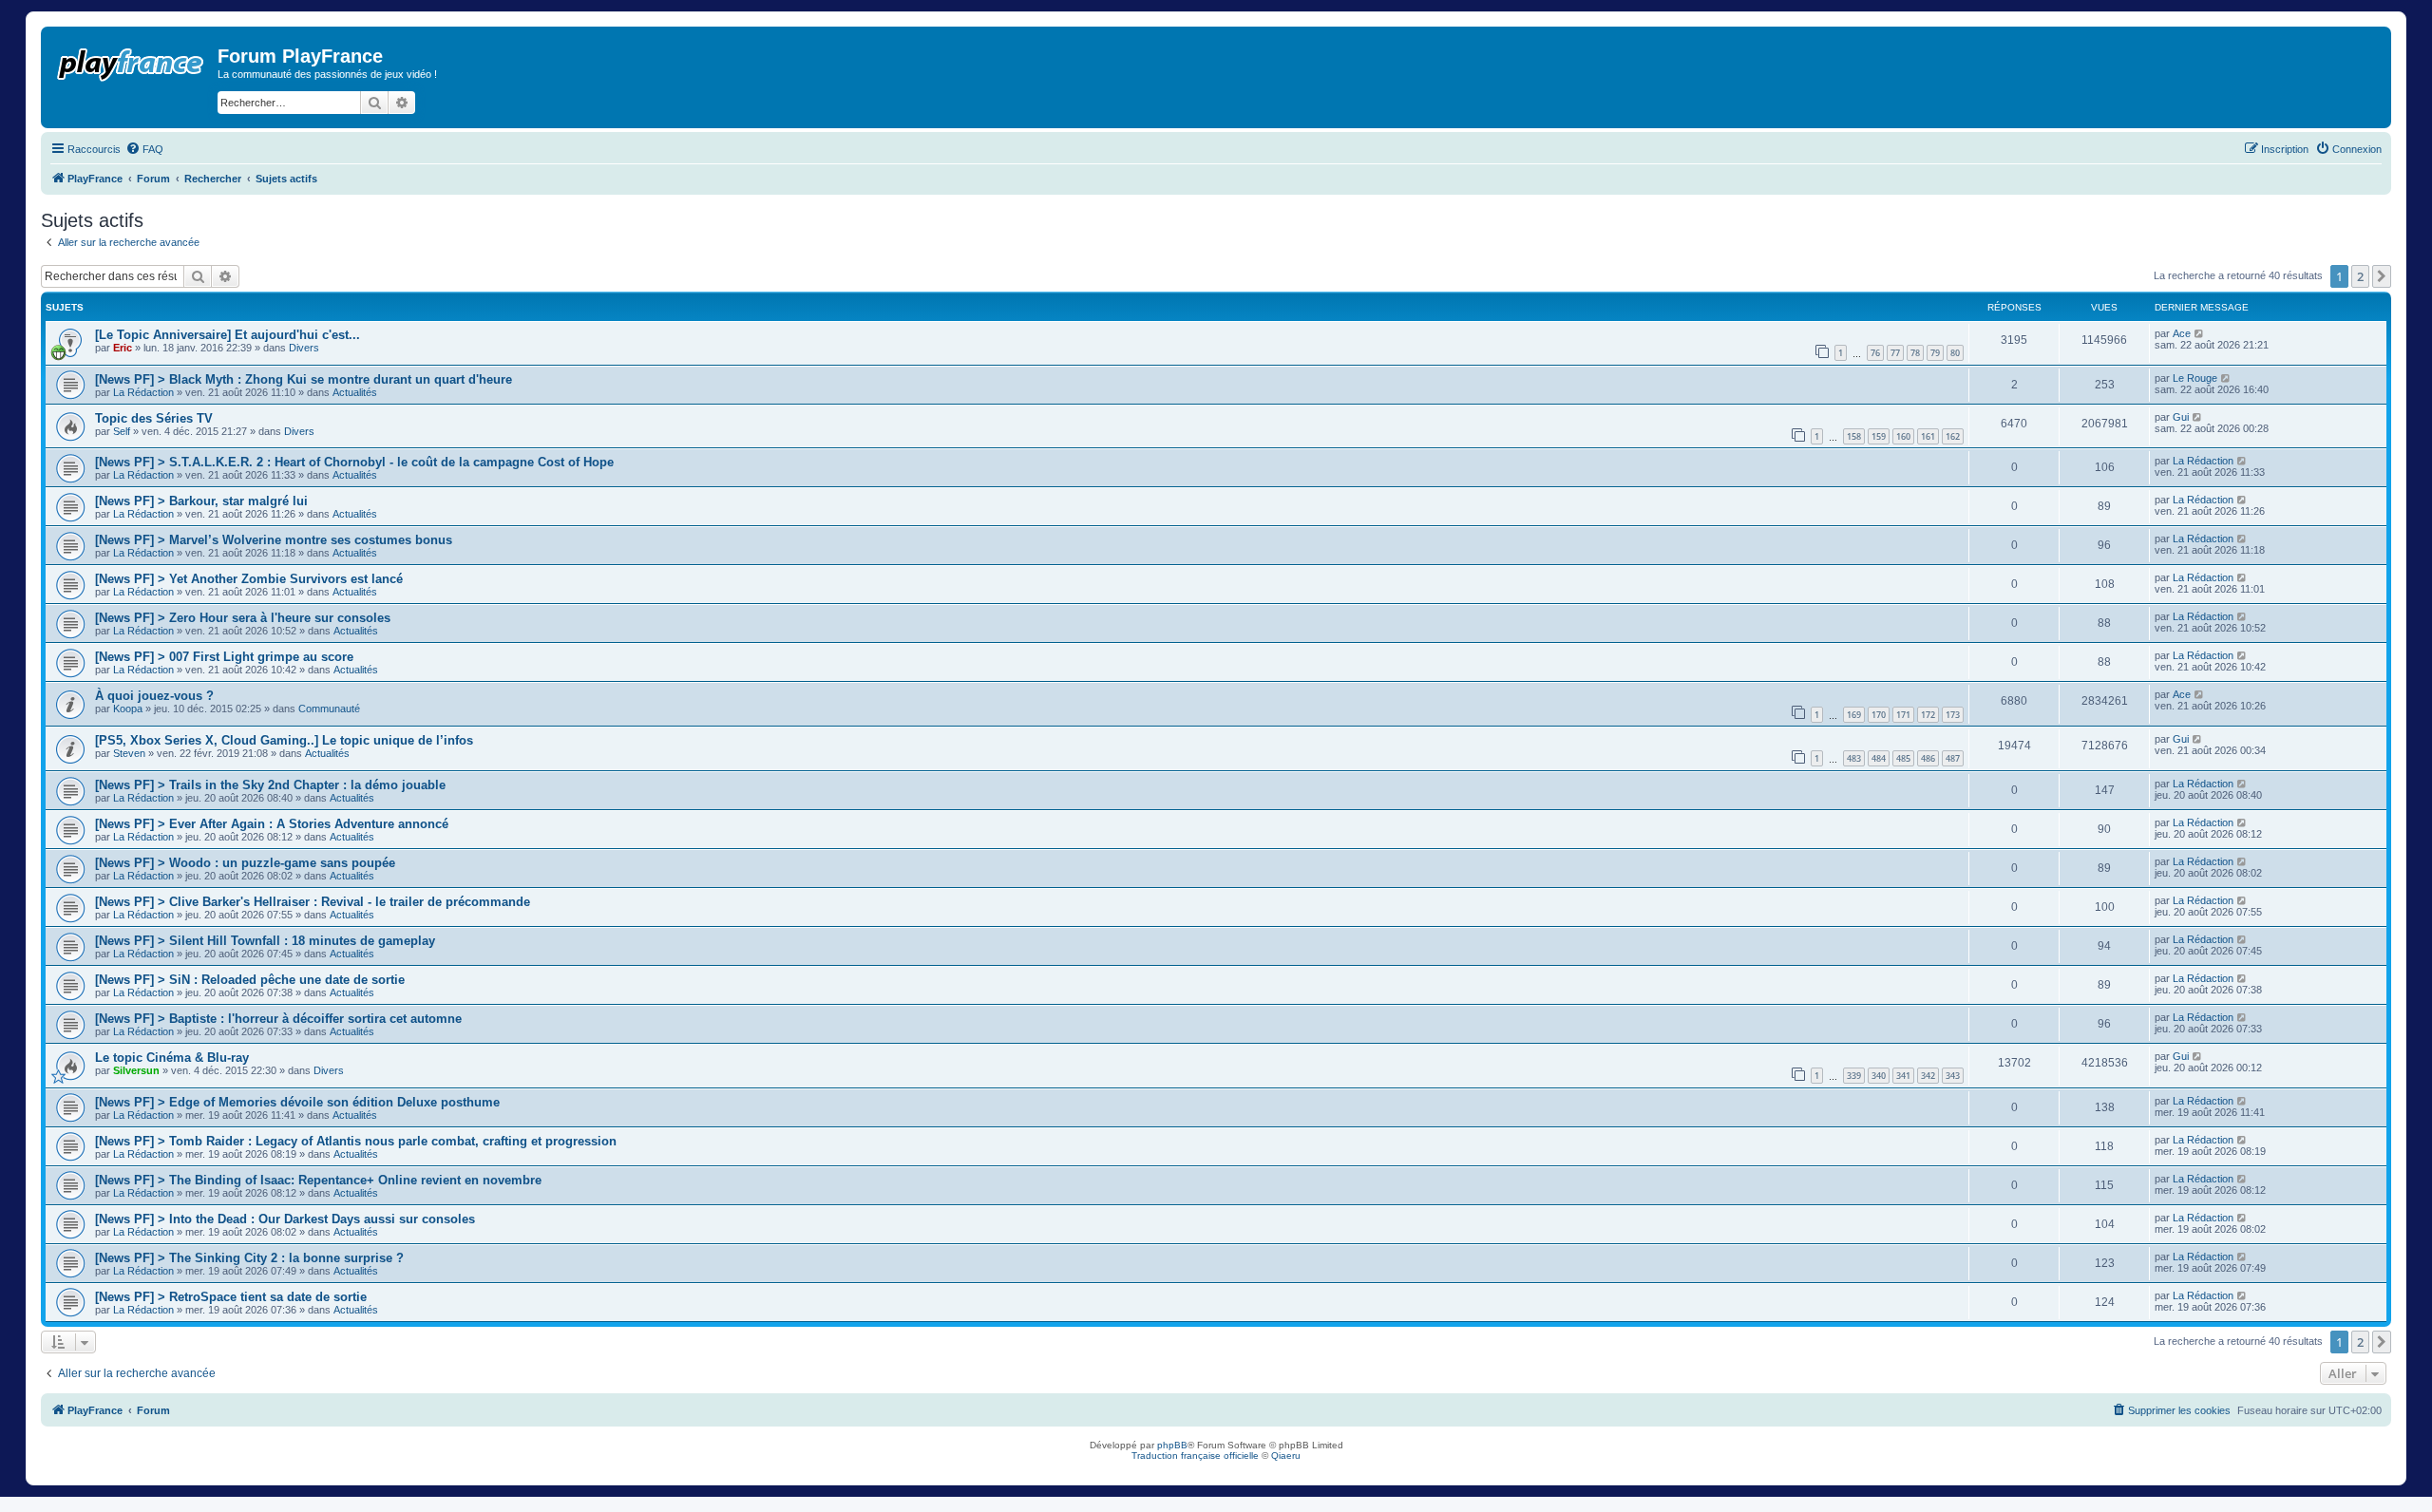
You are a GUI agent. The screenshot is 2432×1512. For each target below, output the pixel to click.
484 (1879, 758)
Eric (123, 348)
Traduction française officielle (1195, 1455)
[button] (2382, 276)
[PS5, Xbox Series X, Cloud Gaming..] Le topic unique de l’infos (284, 740)
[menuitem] (144, 149)
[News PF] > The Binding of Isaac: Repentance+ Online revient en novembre (318, 1180)
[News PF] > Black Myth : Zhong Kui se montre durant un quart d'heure (304, 379)
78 (1915, 353)
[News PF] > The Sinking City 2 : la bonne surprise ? (249, 1258)
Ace (2182, 333)
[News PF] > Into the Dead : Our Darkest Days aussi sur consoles (285, 1219)
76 (1875, 353)
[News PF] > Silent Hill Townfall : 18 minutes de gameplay (265, 941)
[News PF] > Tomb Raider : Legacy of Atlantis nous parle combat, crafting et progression (356, 1141)
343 (1953, 1076)
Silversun (136, 1070)
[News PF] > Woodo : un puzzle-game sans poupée (245, 863)
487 (1953, 758)
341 (1903, 1076)
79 (1935, 353)
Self (122, 431)
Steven (129, 753)
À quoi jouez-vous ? (154, 696)
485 (1903, 758)
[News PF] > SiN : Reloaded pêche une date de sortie (250, 980)
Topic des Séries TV (154, 418)
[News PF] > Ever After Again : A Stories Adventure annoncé (272, 824)
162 (1953, 436)
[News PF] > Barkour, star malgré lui (201, 501)
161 (1928, 436)
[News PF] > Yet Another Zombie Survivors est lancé (249, 579)
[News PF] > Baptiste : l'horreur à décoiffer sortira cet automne (278, 1019)
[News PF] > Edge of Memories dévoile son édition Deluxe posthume (297, 1102)
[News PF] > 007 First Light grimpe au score (224, 657)
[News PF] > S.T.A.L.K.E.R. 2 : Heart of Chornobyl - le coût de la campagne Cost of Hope (354, 462)
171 (1903, 715)
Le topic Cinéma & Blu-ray (172, 1058)
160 (1903, 436)
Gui (2181, 417)
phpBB (1172, 1445)
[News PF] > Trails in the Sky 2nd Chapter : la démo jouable (270, 785)
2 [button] (2360, 276)
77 (1895, 353)
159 (1879, 436)
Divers (304, 348)
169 (1854, 715)
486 (1928, 758)
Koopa (128, 709)
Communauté (329, 709)
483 (1854, 758)
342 (1928, 1076)
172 (1928, 715)
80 (1955, 353)
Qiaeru (1286, 1455)
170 (1879, 715)
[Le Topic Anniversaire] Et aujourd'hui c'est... (228, 335)
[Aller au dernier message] (2200, 333)
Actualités (355, 392)
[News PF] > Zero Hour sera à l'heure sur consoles (243, 618)
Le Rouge (2195, 378)
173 (1953, 715)
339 (1854, 1076)
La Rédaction (143, 392)
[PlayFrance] (132, 61)
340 (1879, 1076)
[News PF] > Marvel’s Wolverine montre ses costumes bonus (274, 540)
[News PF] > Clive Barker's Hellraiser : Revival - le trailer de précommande (313, 902)
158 (1854, 436)
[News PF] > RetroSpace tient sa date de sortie (231, 1297)
